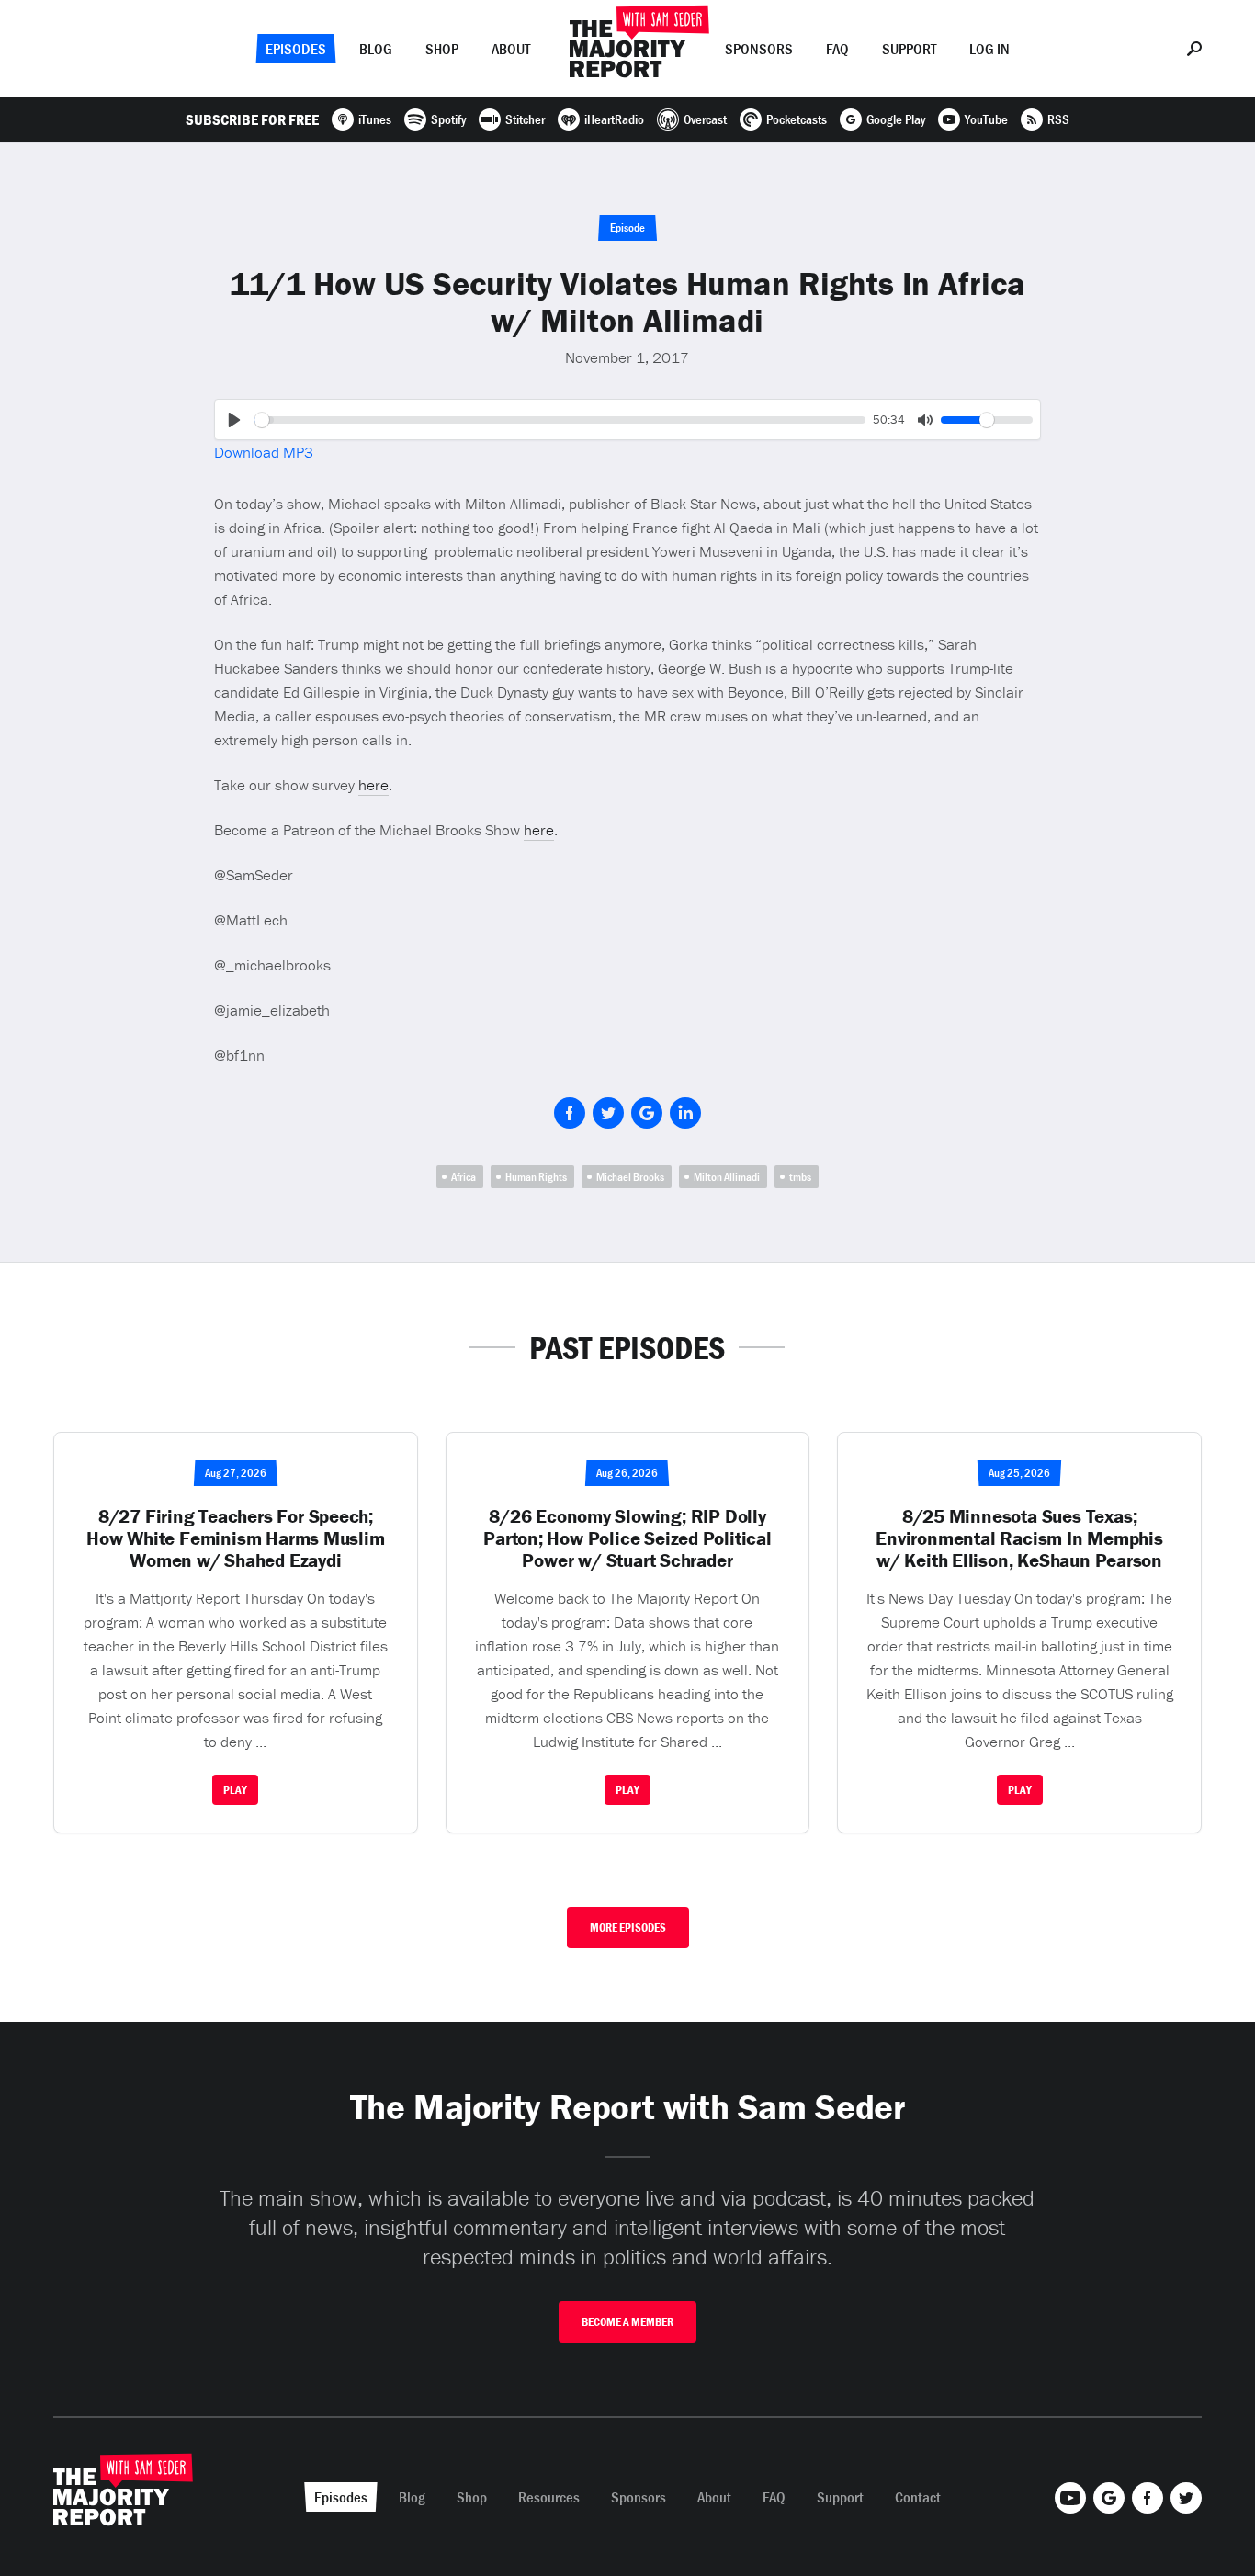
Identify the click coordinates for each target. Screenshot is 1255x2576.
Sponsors (759, 49)
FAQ (837, 49)
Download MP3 (264, 452)
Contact (918, 2497)
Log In (989, 49)
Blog (376, 49)
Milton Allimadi (727, 1177)
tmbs (800, 1177)
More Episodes (628, 1928)
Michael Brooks (630, 1177)
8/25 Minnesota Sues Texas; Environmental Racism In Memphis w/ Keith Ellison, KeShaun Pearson (1019, 1538)
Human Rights (536, 1177)
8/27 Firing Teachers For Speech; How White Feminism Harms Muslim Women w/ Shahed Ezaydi (236, 1538)
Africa (464, 1177)
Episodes (296, 49)
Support (909, 49)
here (373, 785)
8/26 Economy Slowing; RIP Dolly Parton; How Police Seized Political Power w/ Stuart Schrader (627, 1538)
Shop (442, 49)
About (511, 49)
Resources (549, 2497)
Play (235, 1790)
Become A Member (627, 2322)
